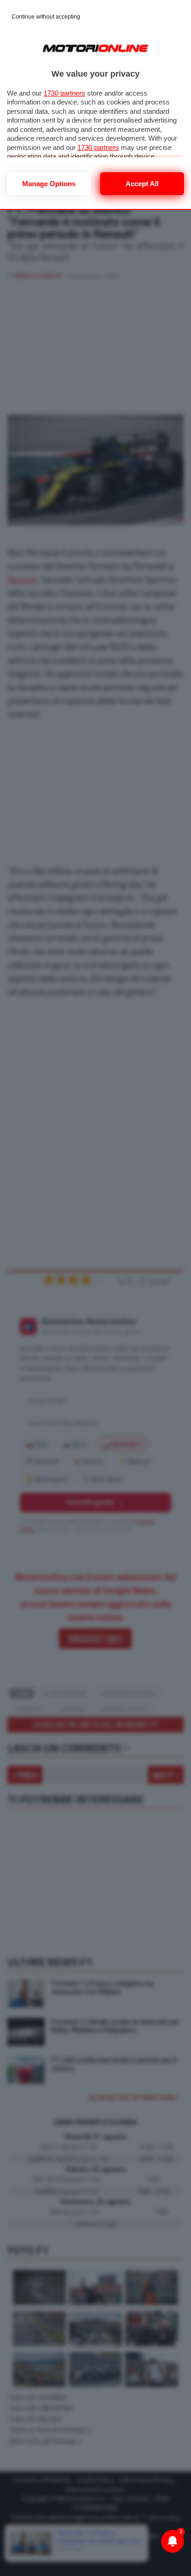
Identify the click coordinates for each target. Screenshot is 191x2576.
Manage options (49, 184)
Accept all (142, 184)
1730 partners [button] (64, 93)
